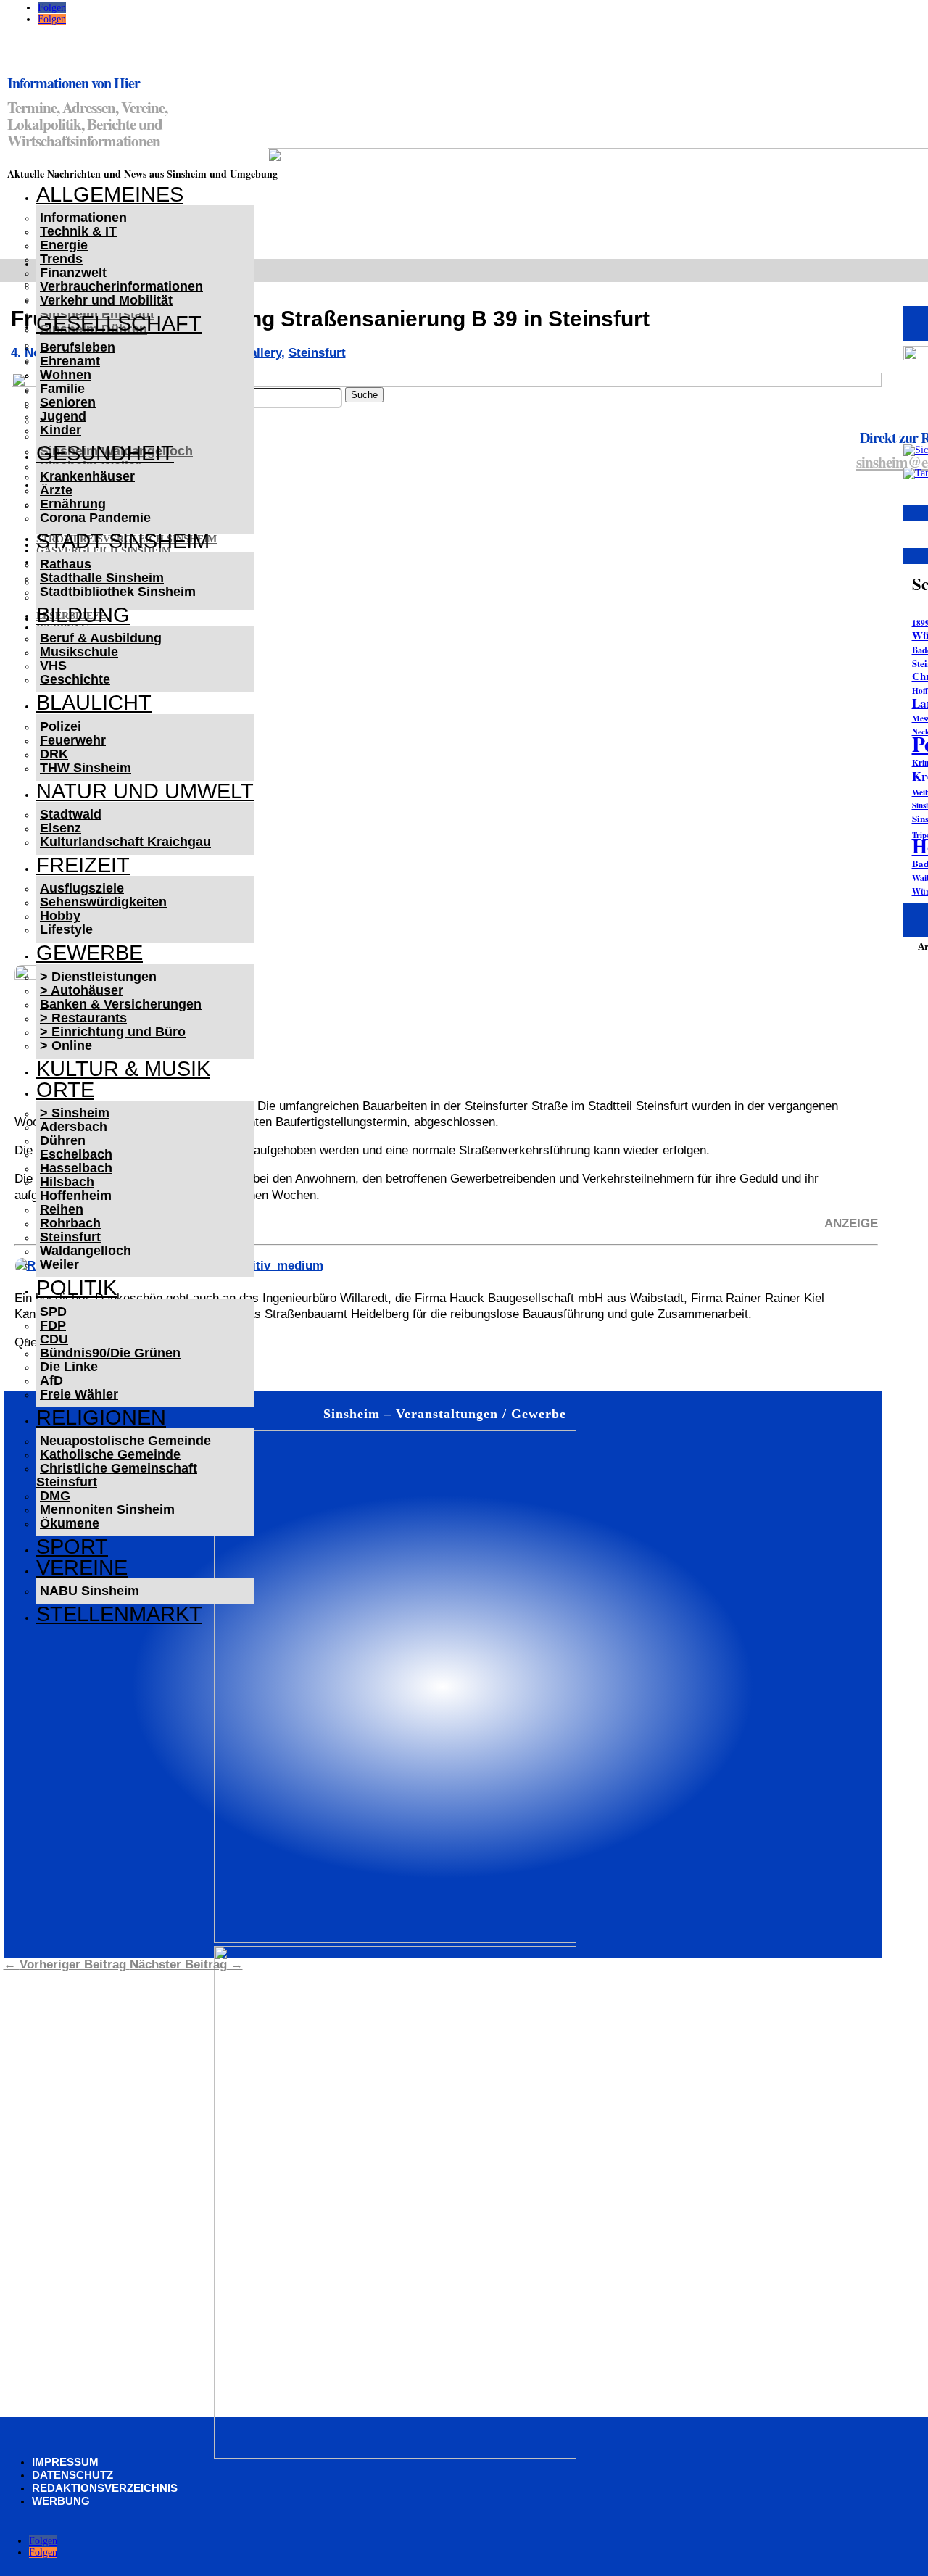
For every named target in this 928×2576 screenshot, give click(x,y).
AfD (51, 1380)
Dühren (63, 1140)
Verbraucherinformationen (121, 286)
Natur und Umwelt (145, 791)
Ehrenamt (70, 361)
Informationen (83, 218)
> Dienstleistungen (98, 977)
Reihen (62, 1209)
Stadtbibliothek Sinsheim (118, 592)
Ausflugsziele (82, 888)
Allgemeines (110, 194)
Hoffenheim (76, 1196)
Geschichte (75, 679)
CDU (54, 1339)
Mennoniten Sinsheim (107, 1509)
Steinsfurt (70, 1237)
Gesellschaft (119, 323)
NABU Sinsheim (90, 1591)
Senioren (68, 402)
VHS (53, 666)
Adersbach (74, 1127)
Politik (76, 1288)
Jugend (63, 416)
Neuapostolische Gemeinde (125, 1441)
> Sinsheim (75, 1113)
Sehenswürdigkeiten (103, 902)
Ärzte (56, 490)
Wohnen (66, 375)
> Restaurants (83, 1018)
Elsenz (61, 828)
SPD (53, 1312)
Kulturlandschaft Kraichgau (125, 842)
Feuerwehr (73, 740)
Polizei (61, 726)
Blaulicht (94, 703)
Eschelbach (76, 1154)
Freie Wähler (79, 1394)
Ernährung (73, 504)
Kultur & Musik (123, 1069)
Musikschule (79, 652)
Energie (64, 245)
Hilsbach (67, 1182)
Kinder (61, 430)
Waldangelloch (86, 1251)
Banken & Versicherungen (121, 1004)
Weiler (59, 1264)
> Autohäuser (82, 990)
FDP (53, 1325)
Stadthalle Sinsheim (102, 578)
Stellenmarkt (119, 1614)
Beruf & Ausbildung (101, 638)
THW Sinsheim (86, 768)
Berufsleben (78, 347)
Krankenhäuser (87, 476)
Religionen (101, 1417)
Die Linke (69, 1367)
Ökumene (70, 1523)
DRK (54, 754)
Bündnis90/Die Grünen (110, 1353)
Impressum (65, 2462)
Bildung (83, 615)
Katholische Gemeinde (110, 1454)
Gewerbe (90, 953)
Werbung (61, 2501)
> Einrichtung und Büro (113, 1032)
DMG (55, 1496)
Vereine (82, 1567)
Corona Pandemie (95, 518)
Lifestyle (66, 929)
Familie (62, 389)
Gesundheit (105, 453)
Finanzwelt (73, 273)
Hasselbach (76, 1168)
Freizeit (83, 865)
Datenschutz (72, 2475)
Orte (65, 1090)
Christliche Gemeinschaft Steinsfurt (117, 1475)
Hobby (60, 916)
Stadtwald (71, 814)
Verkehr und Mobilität (106, 300)
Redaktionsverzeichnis (105, 2488)
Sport (72, 1546)
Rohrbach (70, 1223)
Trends (61, 259)
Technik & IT (78, 231)
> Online (66, 1045)
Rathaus (66, 564)
